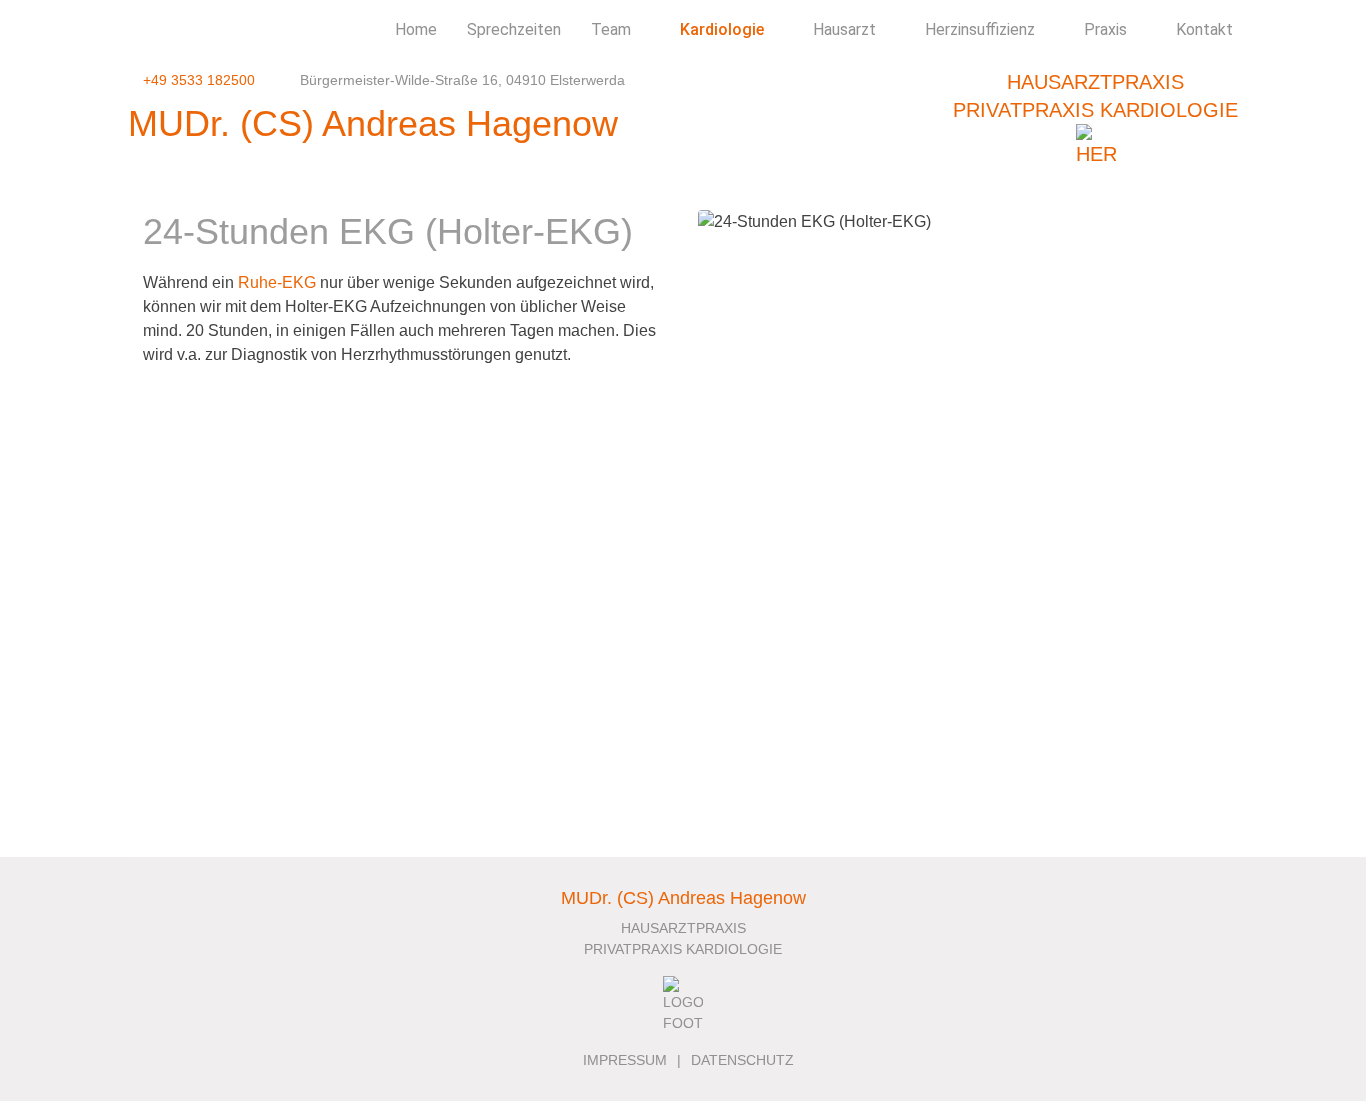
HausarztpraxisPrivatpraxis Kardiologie (1095, 96)
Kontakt (1204, 29)
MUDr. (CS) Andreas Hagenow (373, 123)
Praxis (1105, 29)
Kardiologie (722, 29)
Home (416, 29)
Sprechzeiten (514, 29)
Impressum (625, 1060)
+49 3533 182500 (199, 80)
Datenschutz (742, 1060)
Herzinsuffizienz (980, 29)
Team (611, 29)
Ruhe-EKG (277, 282)
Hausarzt (844, 29)
